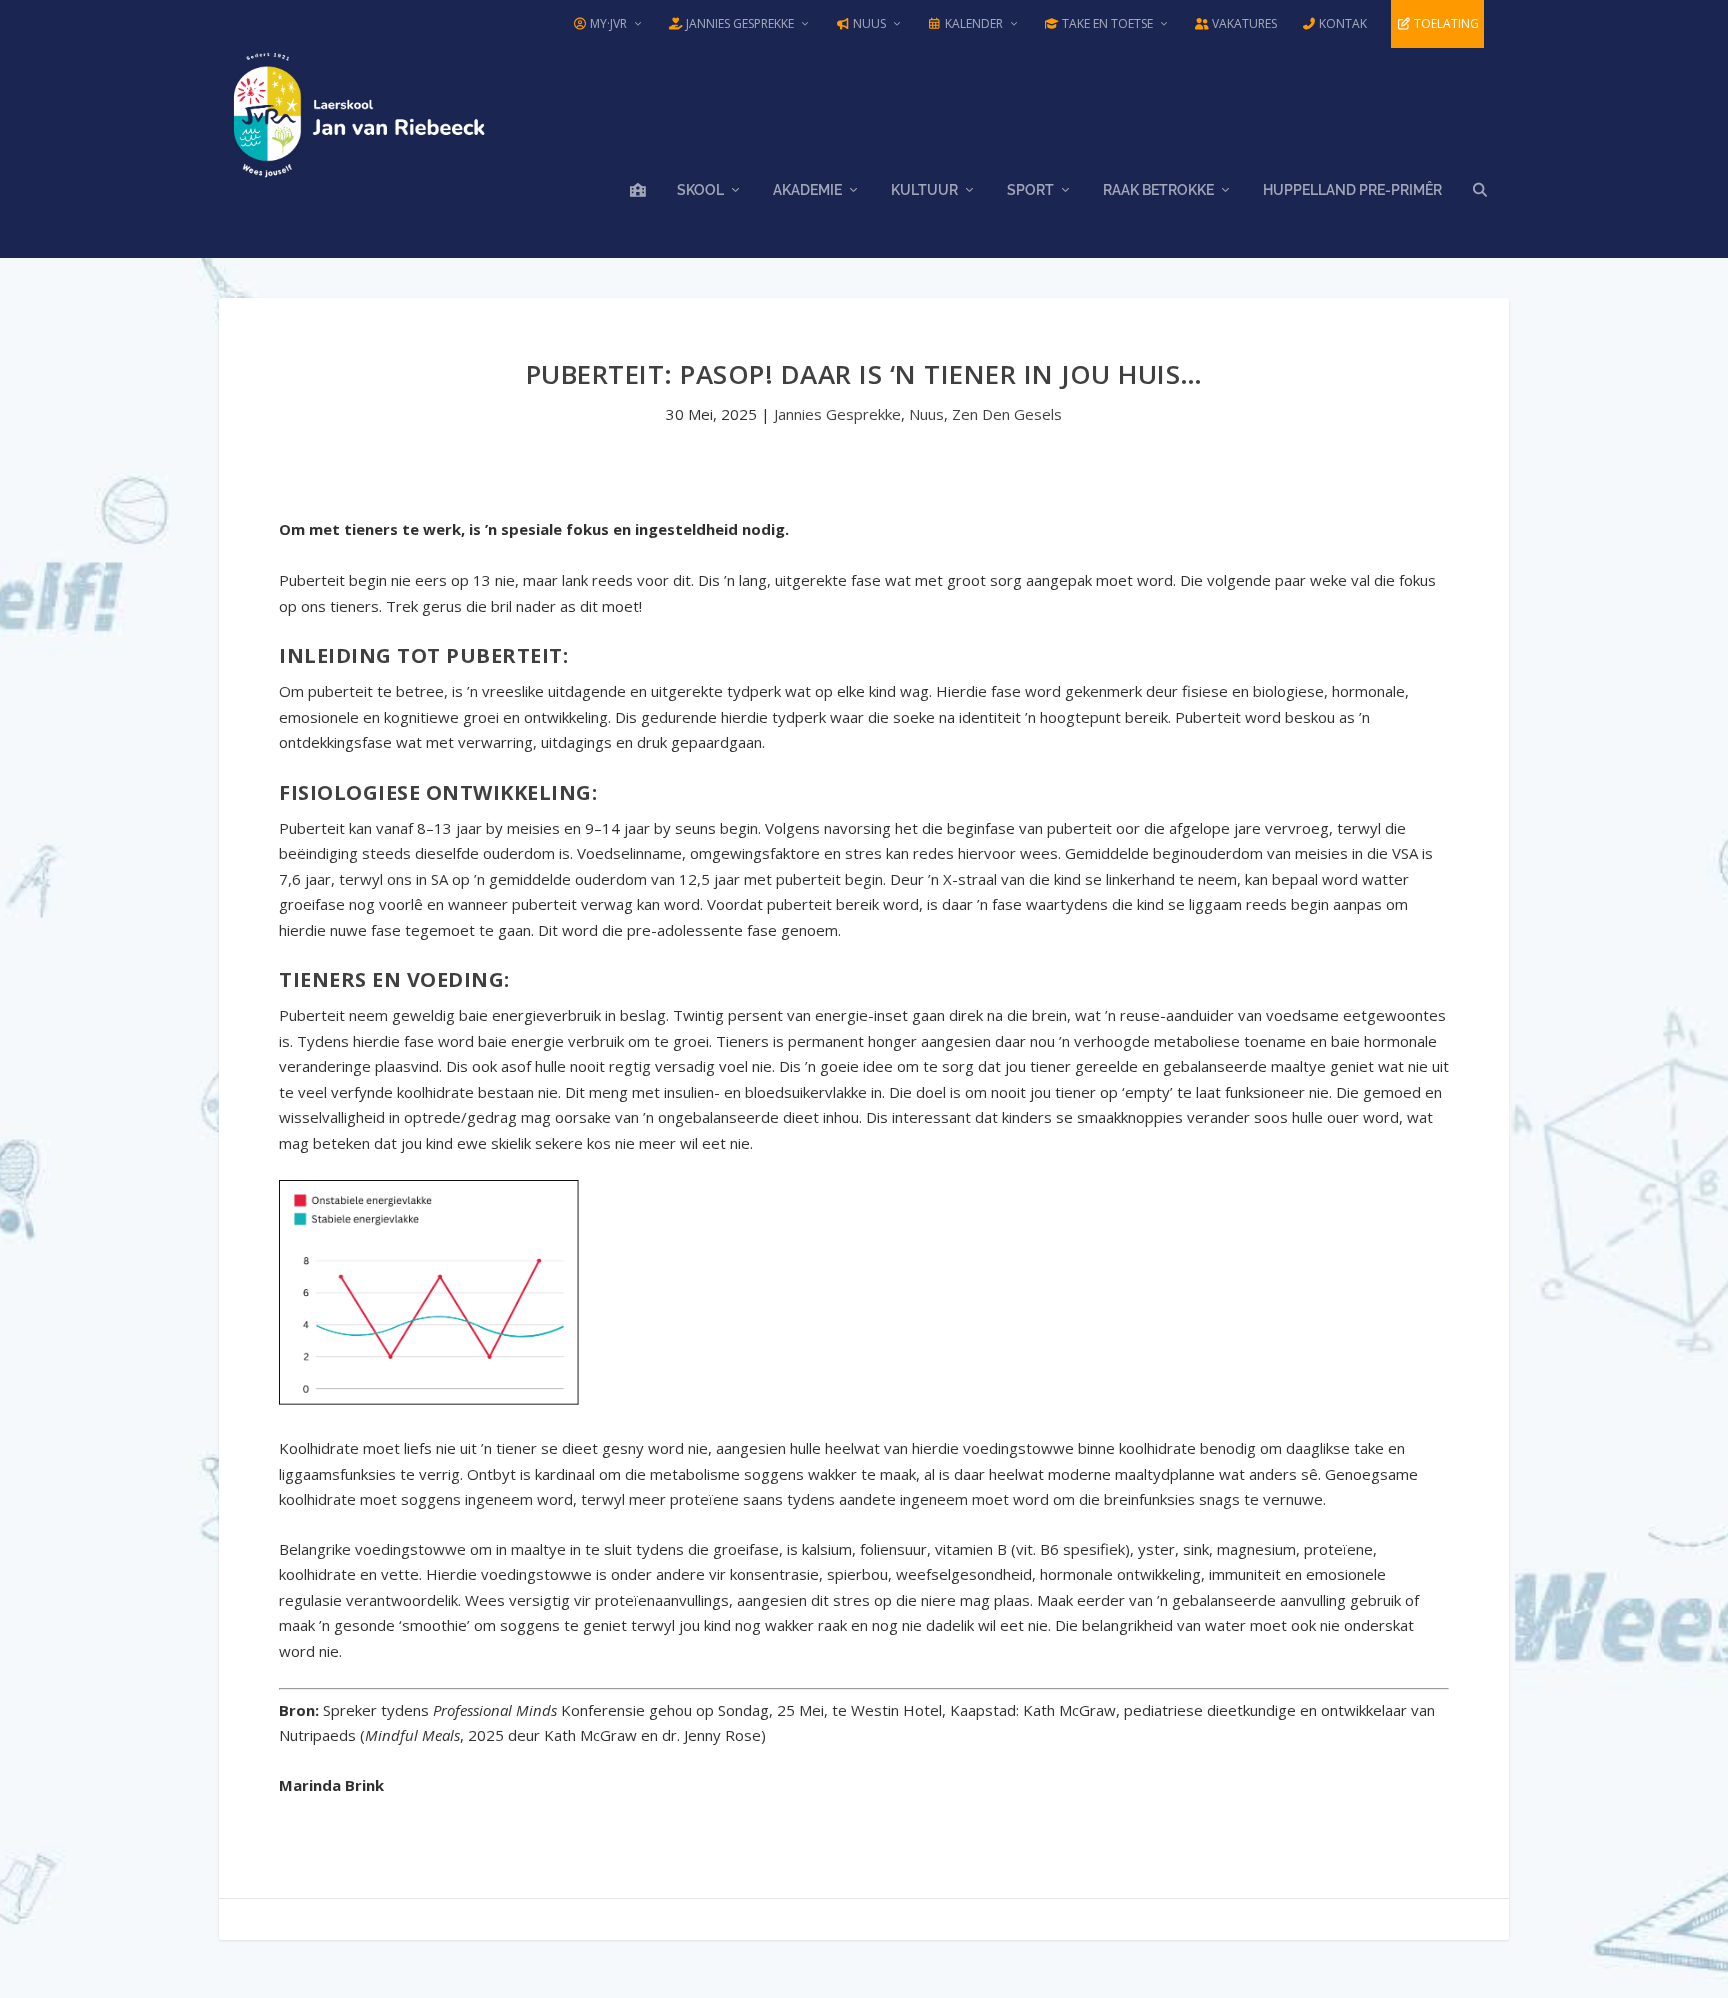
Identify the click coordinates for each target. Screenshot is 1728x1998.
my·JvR (607, 23)
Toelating (1445, 23)
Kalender (972, 23)
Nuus (868, 23)
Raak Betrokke (1158, 190)
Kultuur (924, 190)
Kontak (1341, 23)
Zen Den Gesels (1007, 414)
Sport (1030, 190)
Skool (700, 190)
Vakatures (1243, 23)
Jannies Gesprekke (738, 23)
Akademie (807, 190)
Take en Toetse (1106, 23)
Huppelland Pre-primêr (1352, 190)
